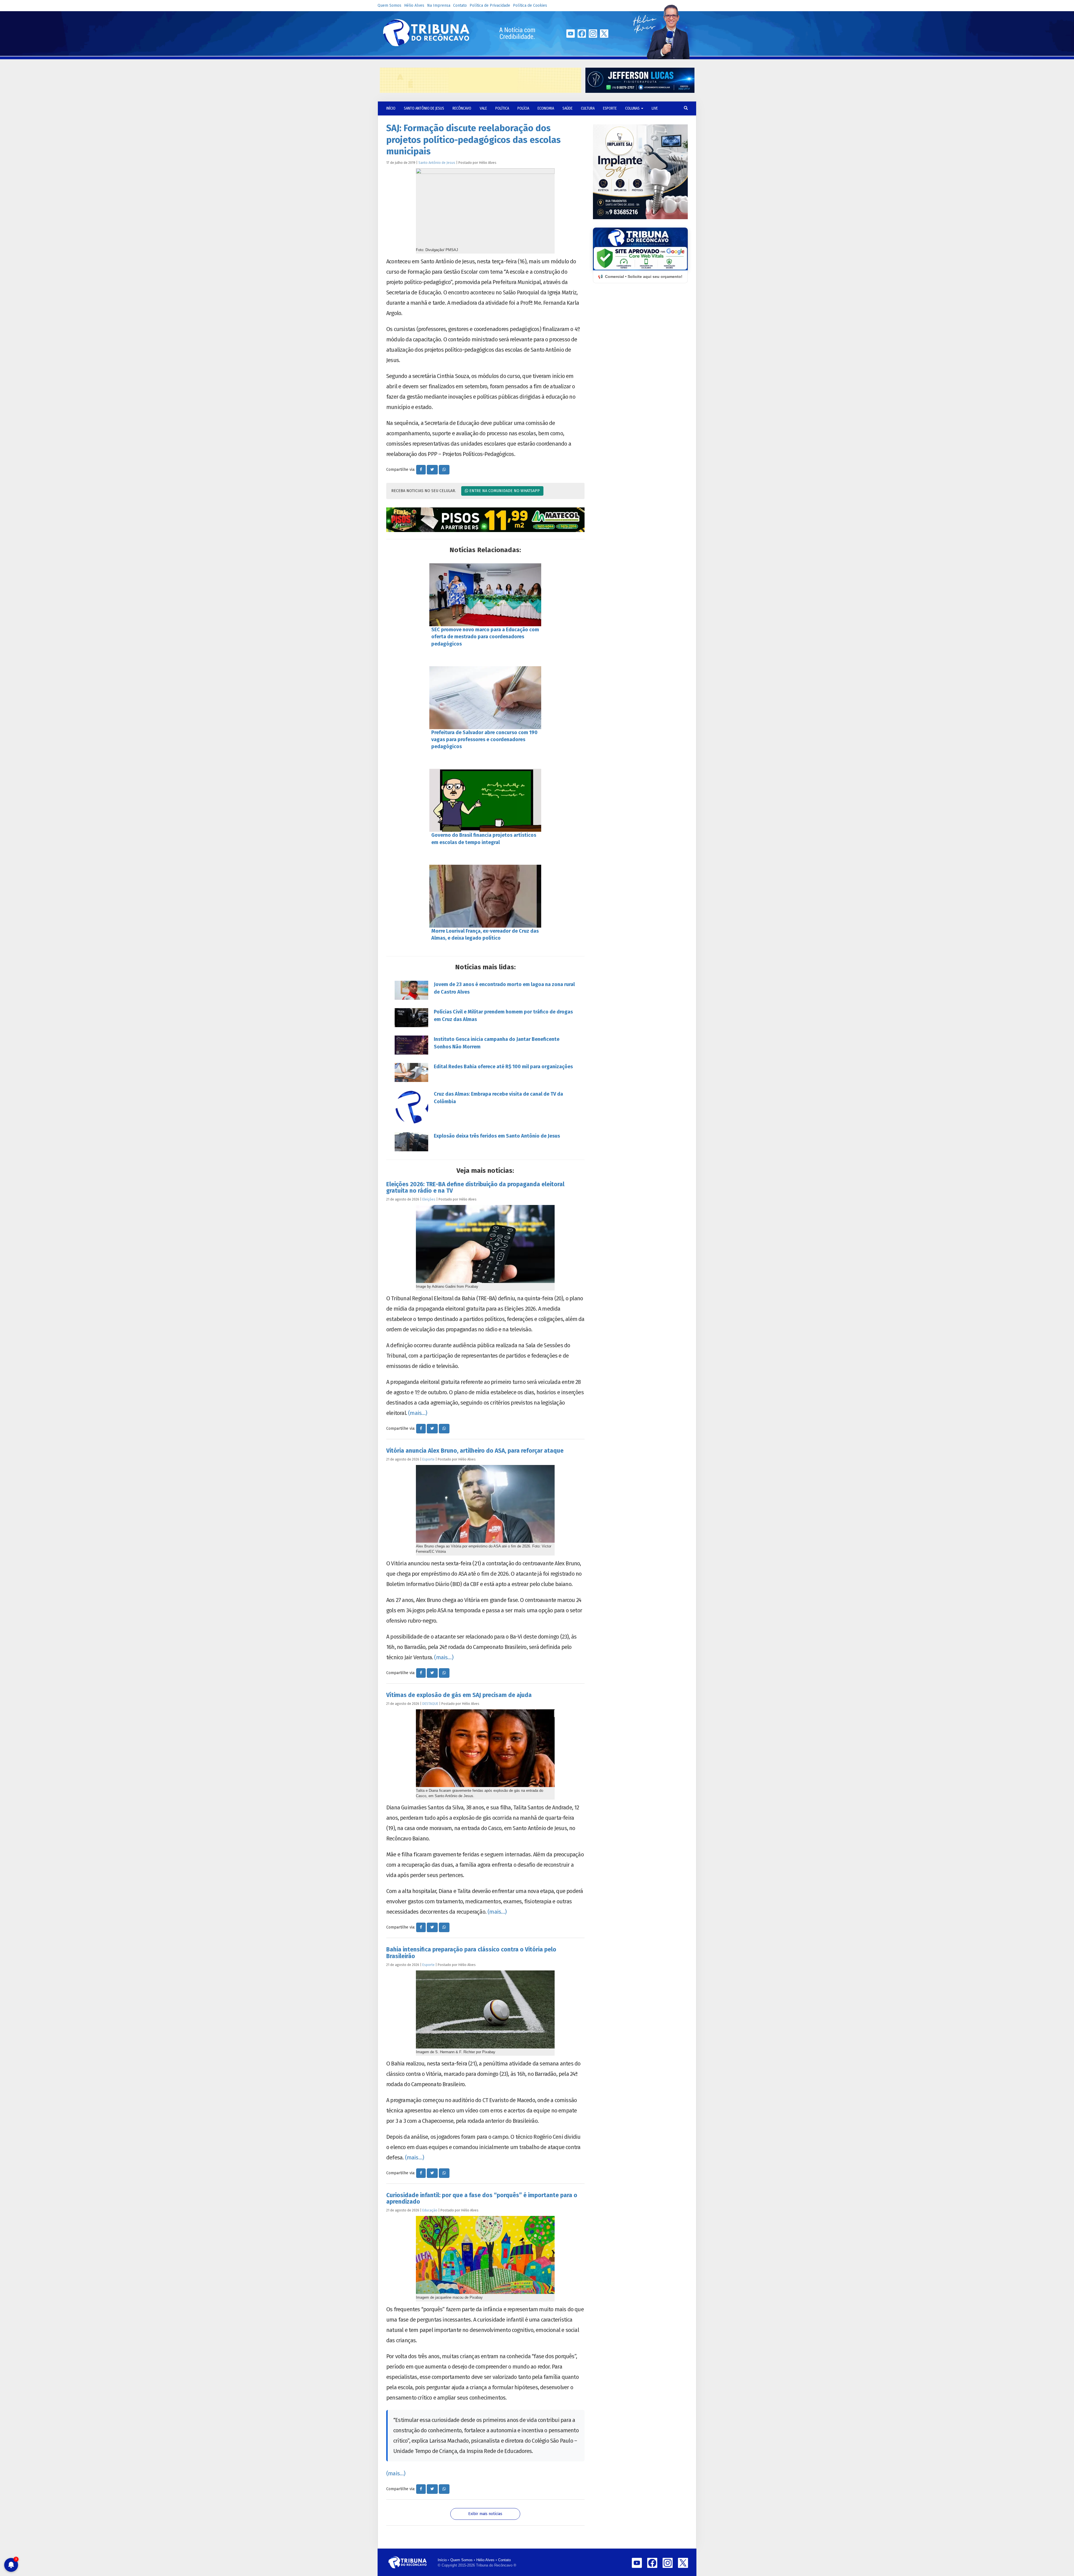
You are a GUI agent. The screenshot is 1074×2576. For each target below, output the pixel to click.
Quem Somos (389, 5)
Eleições (429, 1199)
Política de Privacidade (490, 5)
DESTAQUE (430, 1704)
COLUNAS (633, 108)
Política (502, 108)
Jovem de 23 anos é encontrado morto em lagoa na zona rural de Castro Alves (504, 988)
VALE (483, 108)
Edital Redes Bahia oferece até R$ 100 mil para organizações (503, 1067)
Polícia (523, 108)
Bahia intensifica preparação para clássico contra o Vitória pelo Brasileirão (471, 1953)
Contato (460, 5)
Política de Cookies (530, 5)
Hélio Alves (414, 5)
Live (655, 108)
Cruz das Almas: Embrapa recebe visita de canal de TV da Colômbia (498, 1098)
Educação (430, 2210)
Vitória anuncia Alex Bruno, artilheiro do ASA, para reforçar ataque (475, 1451)
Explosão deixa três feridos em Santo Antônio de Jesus (497, 1136)
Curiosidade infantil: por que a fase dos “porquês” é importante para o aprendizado (482, 2198)
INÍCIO (391, 108)
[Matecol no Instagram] (485, 520)
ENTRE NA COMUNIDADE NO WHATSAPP (504, 491)
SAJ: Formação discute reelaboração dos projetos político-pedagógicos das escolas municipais (474, 140)
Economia (546, 108)
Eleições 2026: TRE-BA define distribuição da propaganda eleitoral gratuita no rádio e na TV (475, 1187)
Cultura (588, 108)
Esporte (610, 108)
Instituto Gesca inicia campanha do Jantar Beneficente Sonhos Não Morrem (497, 1043)
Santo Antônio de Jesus (424, 108)
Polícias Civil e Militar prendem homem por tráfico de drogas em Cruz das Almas (503, 1016)
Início (442, 2560)
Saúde (567, 108)
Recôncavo (462, 108)
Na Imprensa (439, 5)
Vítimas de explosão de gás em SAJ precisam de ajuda (459, 1695)
